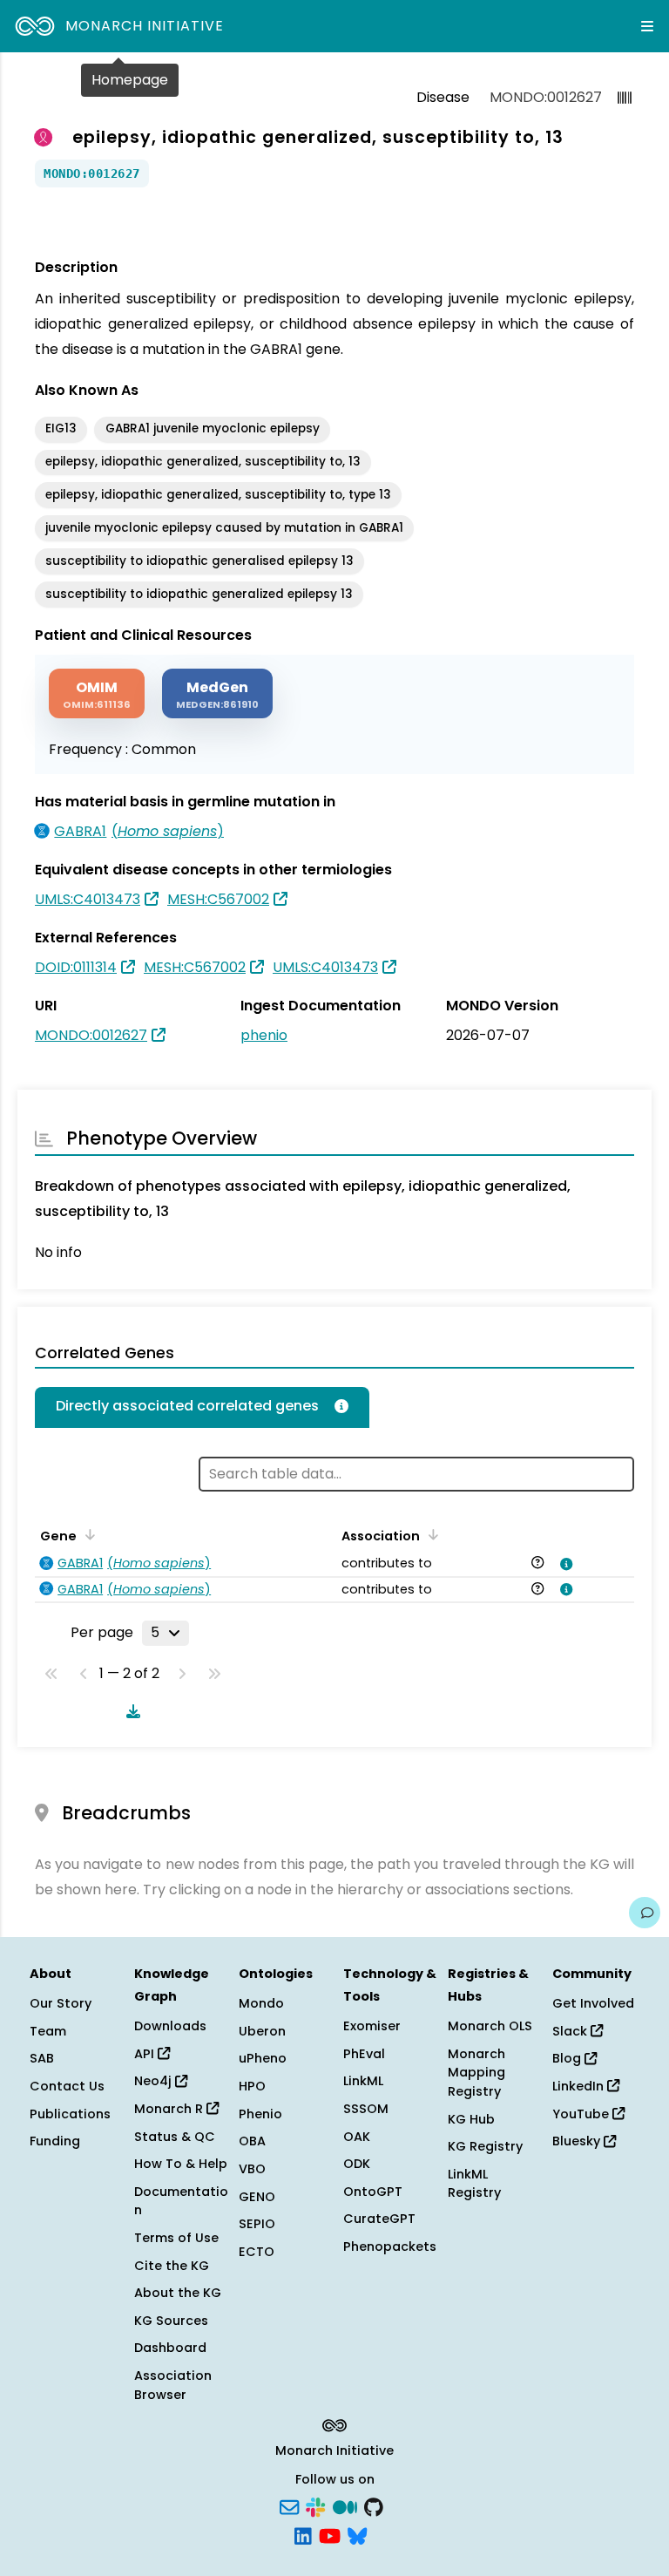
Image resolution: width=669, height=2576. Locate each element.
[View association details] (564, 1564)
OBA (252, 2141)
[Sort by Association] (430, 1534)
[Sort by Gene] (87, 1534)
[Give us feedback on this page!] (645, 1913)
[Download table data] (130, 1711)
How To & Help (181, 2164)
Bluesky (578, 2141)
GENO (257, 2197)
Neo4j (155, 2081)
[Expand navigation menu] (647, 26)
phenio (264, 1035)
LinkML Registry (474, 2184)
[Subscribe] (289, 2505)
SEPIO (257, 2224)
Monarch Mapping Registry (476, 2073)
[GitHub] (374, 2505)
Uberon (262, 2031)
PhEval (364, 2054)
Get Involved (593, 2003)
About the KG (178, 2293)
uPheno (263, 2058)
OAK (357, 2137)
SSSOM (366, 2109)
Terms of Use (176, 2238)
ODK (357, 2164)
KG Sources (171, 2321)
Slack (571, 2031)
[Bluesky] (357, 2535)
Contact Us (67, 2086)
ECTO (257, 2252)
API (146, 2054)
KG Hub (471, 2119)
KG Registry (485, 2146)
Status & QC (175, 2137)
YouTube (582, 2114)
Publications (70, 2114)
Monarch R (170, 2109)
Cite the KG (172, 2266)
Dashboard (170, 2348)
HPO (252, 2086)
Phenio (260, 2114)
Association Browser (173, 2385)
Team (48, 2031)
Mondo (261, 2003)
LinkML (363, 2081)
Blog (568, 2058)
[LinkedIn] (303, 2535)
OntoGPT (373, 2192)
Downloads (170, 2026)
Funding (55, 2141)
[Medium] (345, 2505)
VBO (252, 2169)
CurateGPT (379, 2219)
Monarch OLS (490, 2026)
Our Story (61, 2003)
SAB (42, 2058)
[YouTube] (330, 2535)
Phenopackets (390, 2246)
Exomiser (372, 2026)
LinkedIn (580, 2086)
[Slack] (315, 2505)
